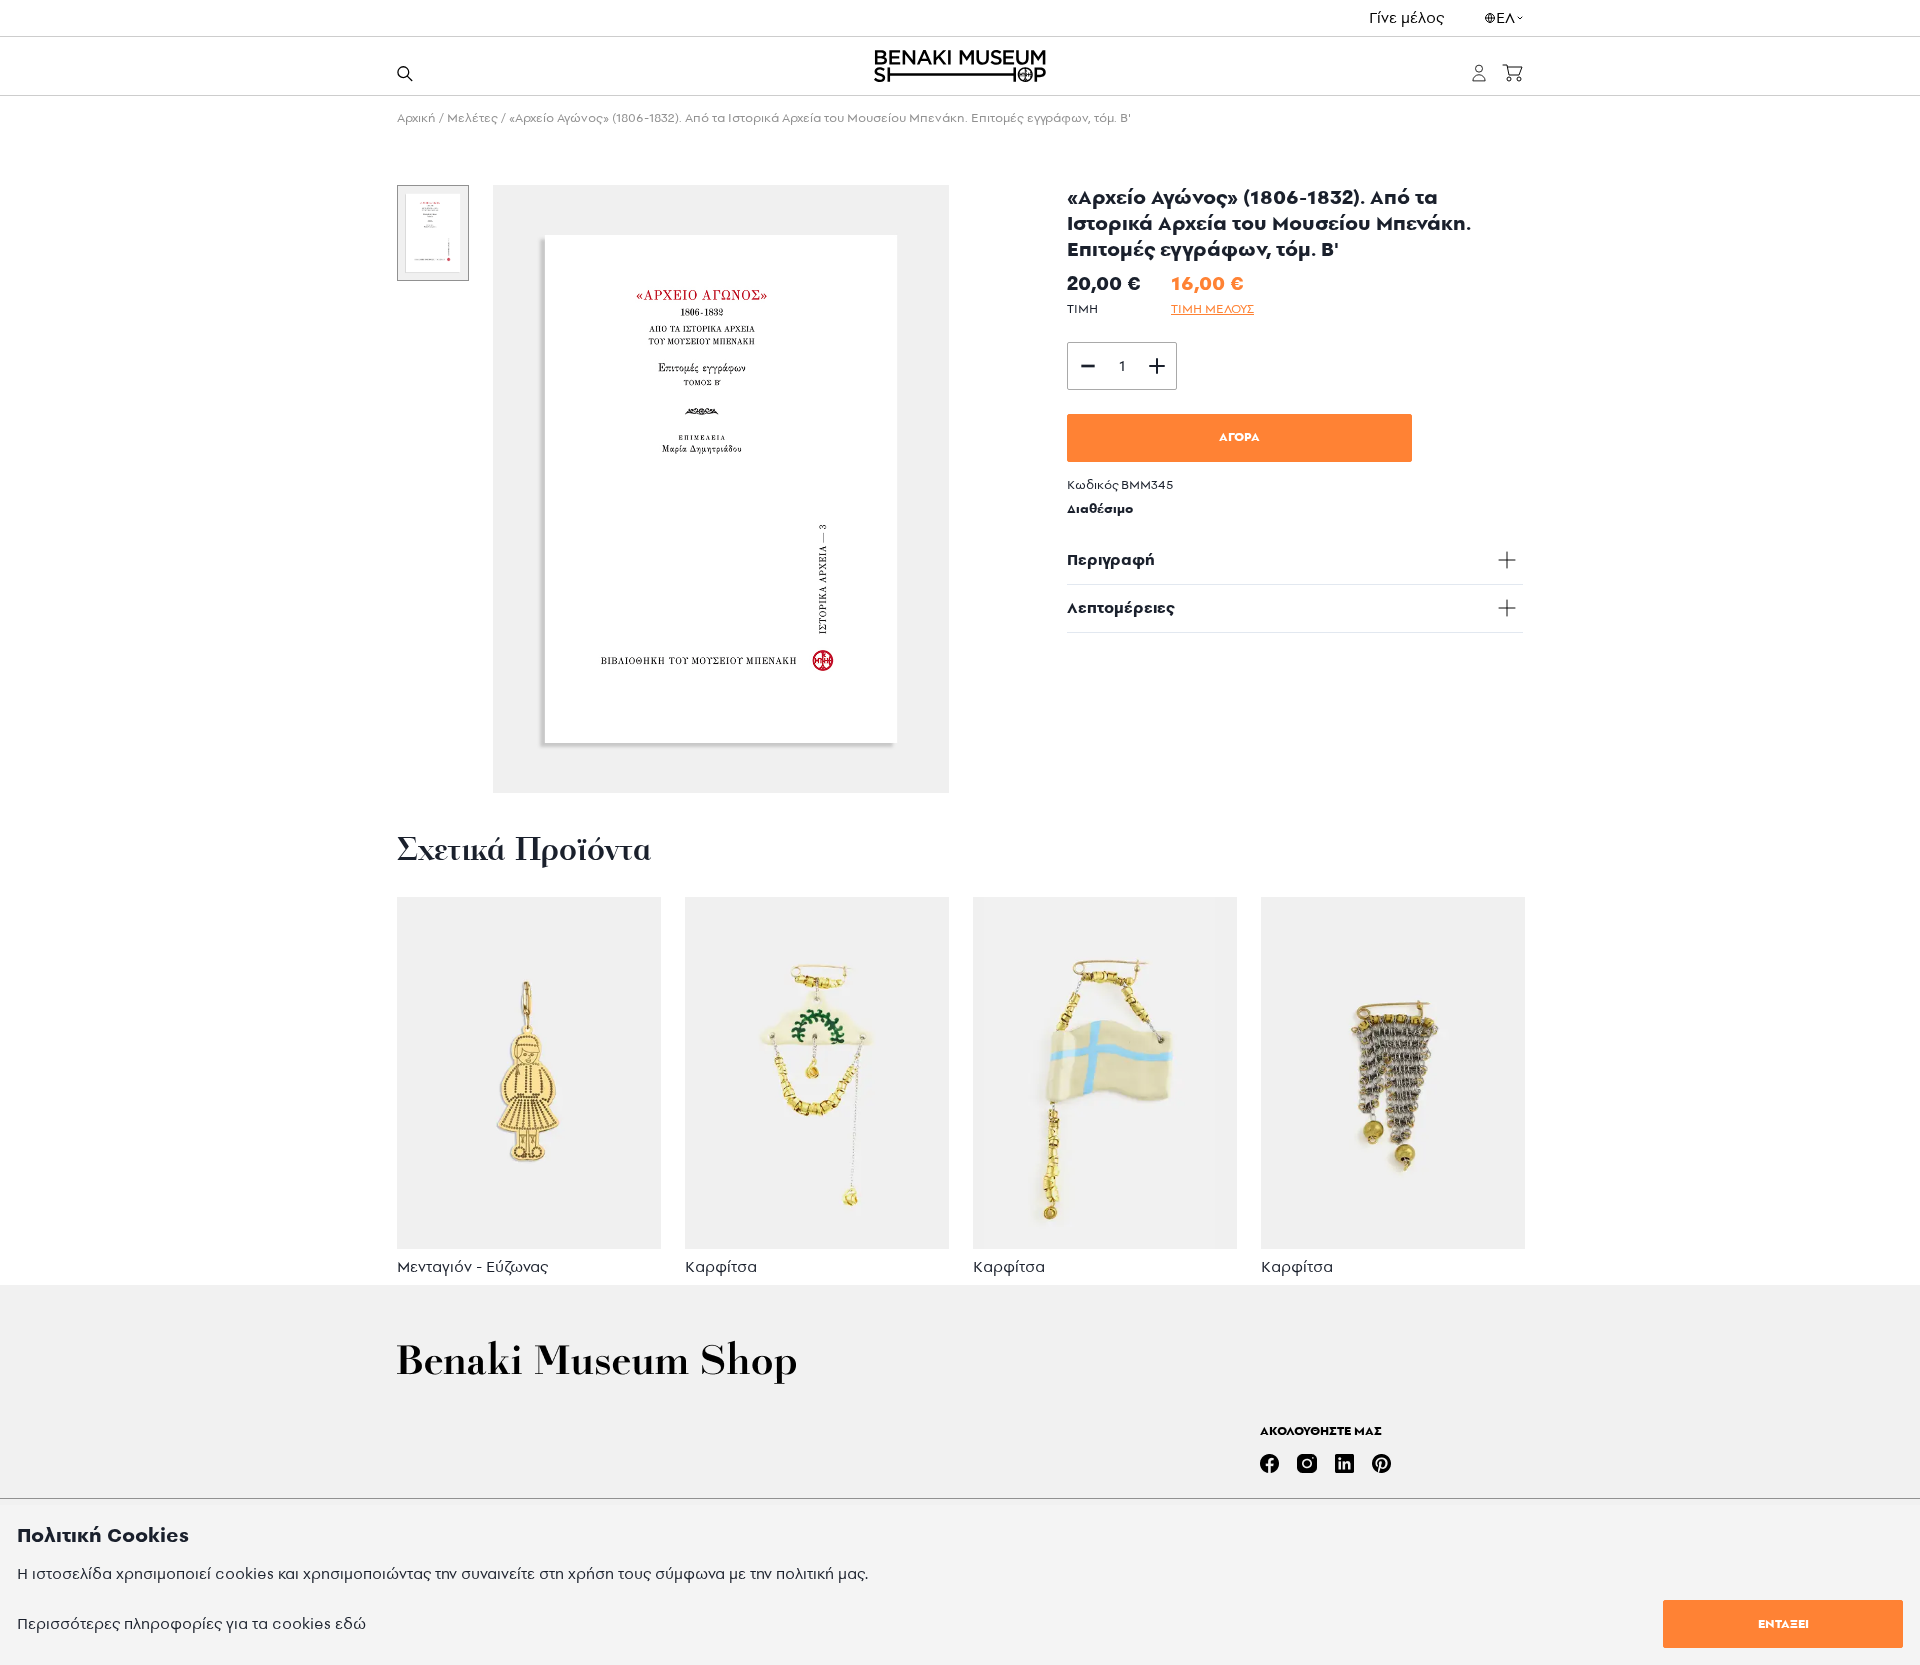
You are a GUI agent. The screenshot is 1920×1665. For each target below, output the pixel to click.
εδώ (350, 1623)
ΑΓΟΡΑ (1239, 436)
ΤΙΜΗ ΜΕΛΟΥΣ (1212, 308)
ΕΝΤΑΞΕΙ (1783, 1623)
